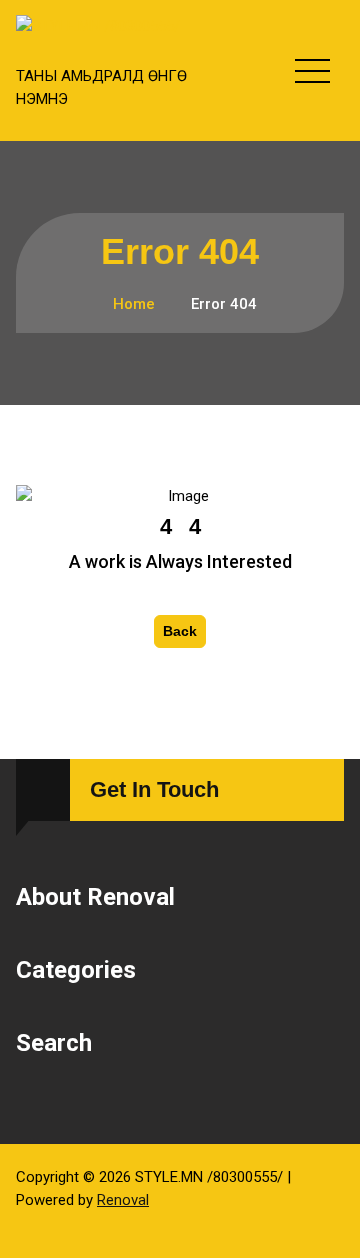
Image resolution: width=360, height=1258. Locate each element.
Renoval (123, 1200)
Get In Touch (154, 789)
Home (132, 304)
